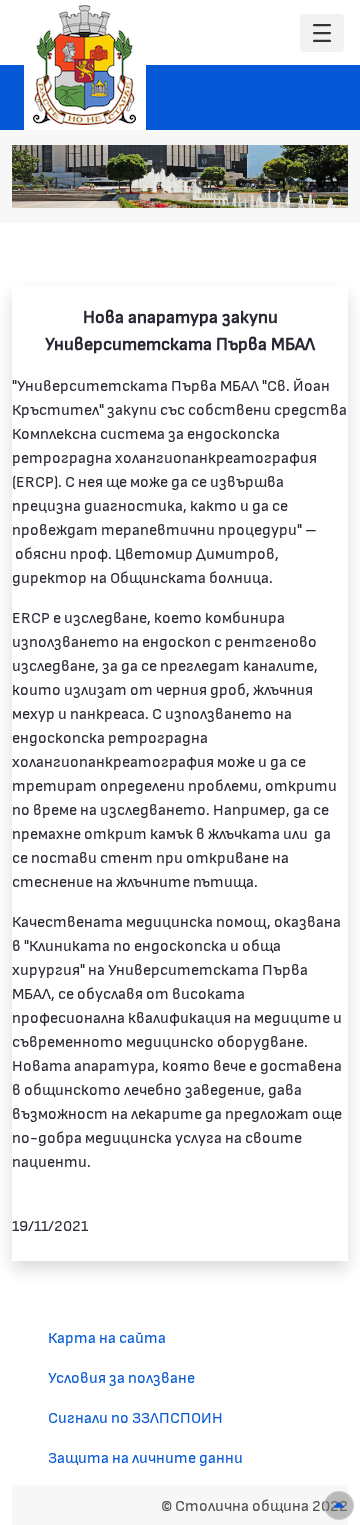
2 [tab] (221, 183)
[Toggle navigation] (322, 33)
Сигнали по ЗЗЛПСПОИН (135, 1416)
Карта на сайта (107, 1336)
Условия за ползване (121, 1376)
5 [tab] (281, 183)
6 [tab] (301, 183)
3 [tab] (241, 183)
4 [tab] (261, 183)
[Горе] (339, 1505)
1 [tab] (201, 183)
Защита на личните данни (145, 1456)
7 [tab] (321, 183)
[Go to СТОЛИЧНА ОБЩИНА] (85, 65)
